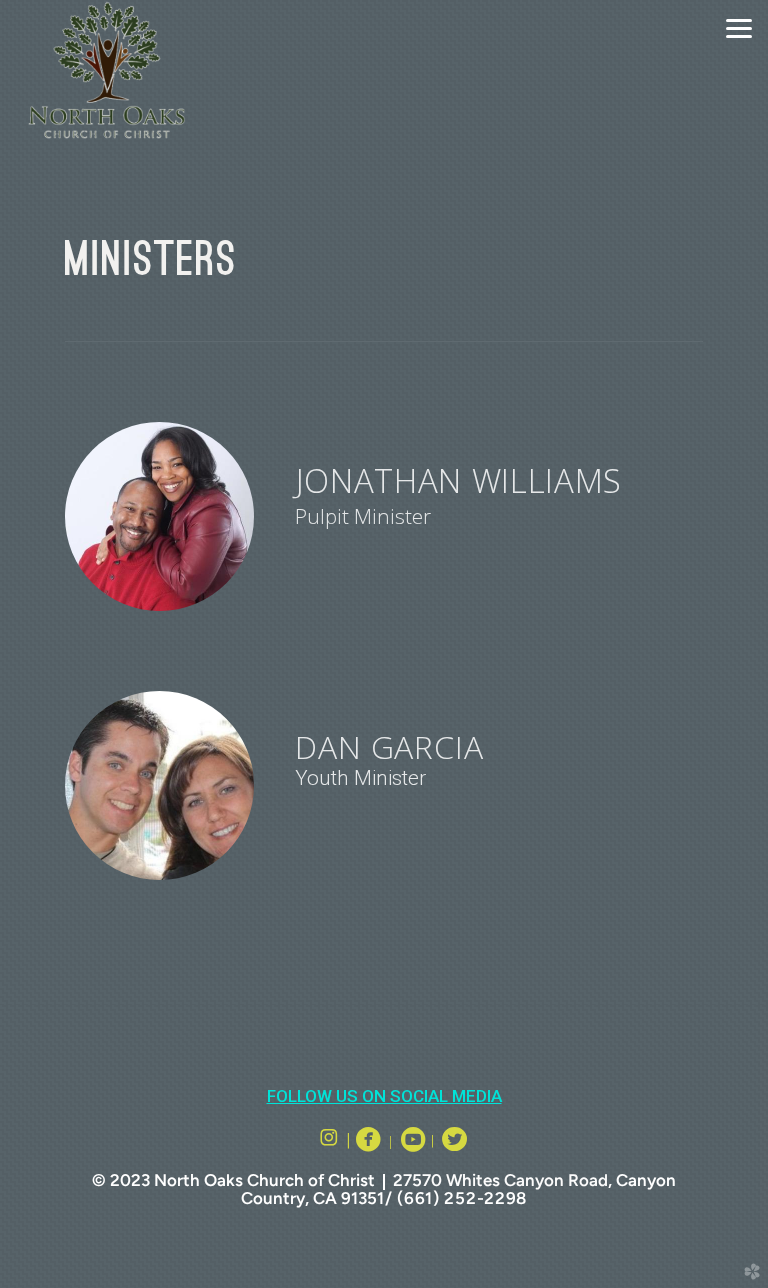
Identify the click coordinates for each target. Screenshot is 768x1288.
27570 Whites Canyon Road (500, 1180)
